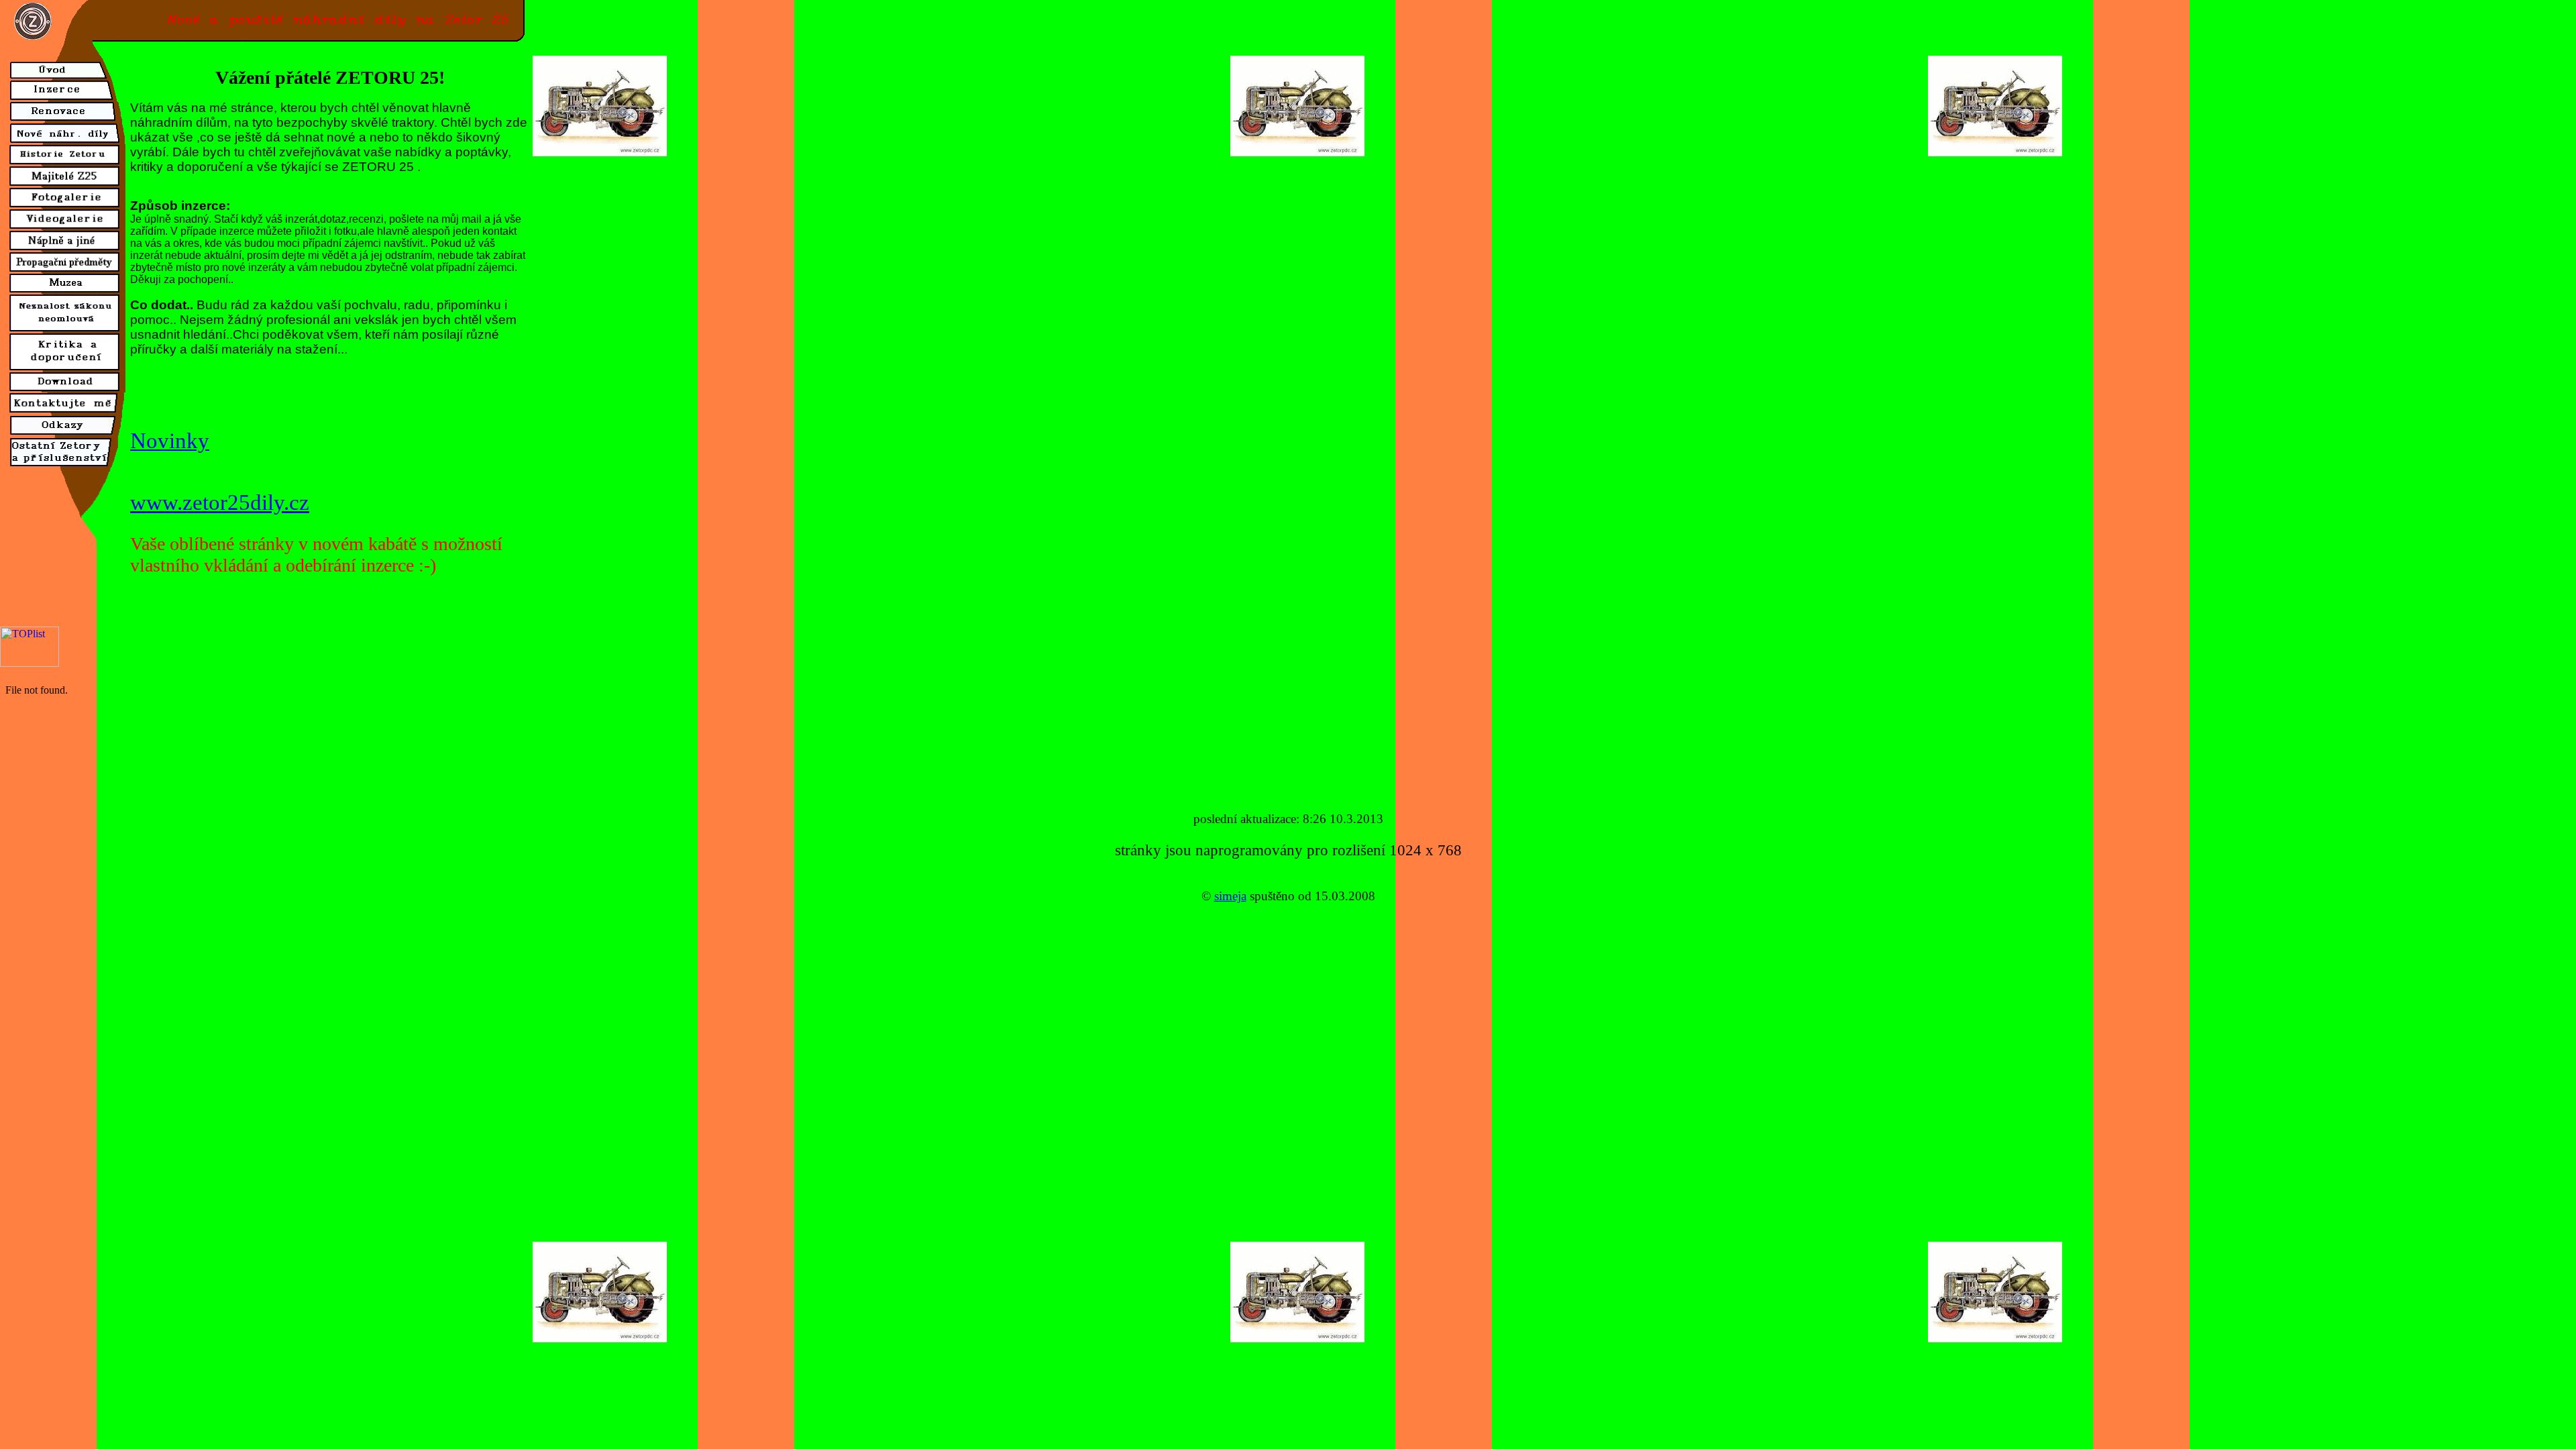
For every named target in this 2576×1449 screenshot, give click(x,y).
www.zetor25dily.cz (220, 502)
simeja (1230, 896)
